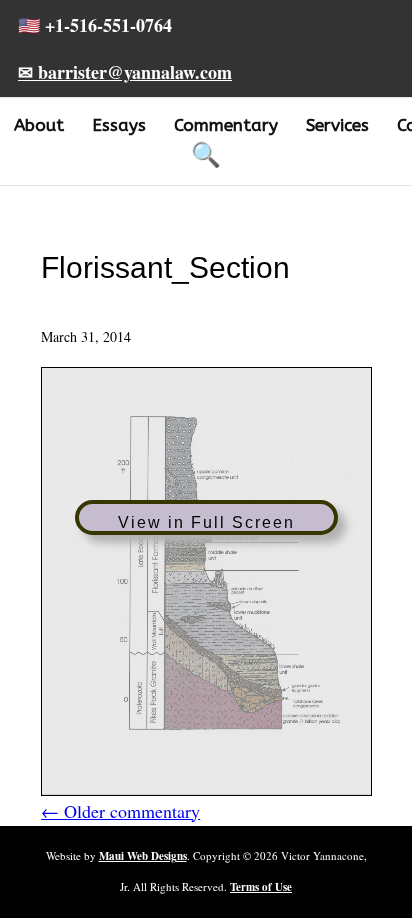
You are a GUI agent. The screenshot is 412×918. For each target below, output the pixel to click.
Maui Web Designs (143, 856)
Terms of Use (261, 887)
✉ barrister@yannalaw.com (125, 72)
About (39, 125)
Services (337, 125)
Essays (119, 125)
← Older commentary (120, 811)
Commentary (226, 125)
